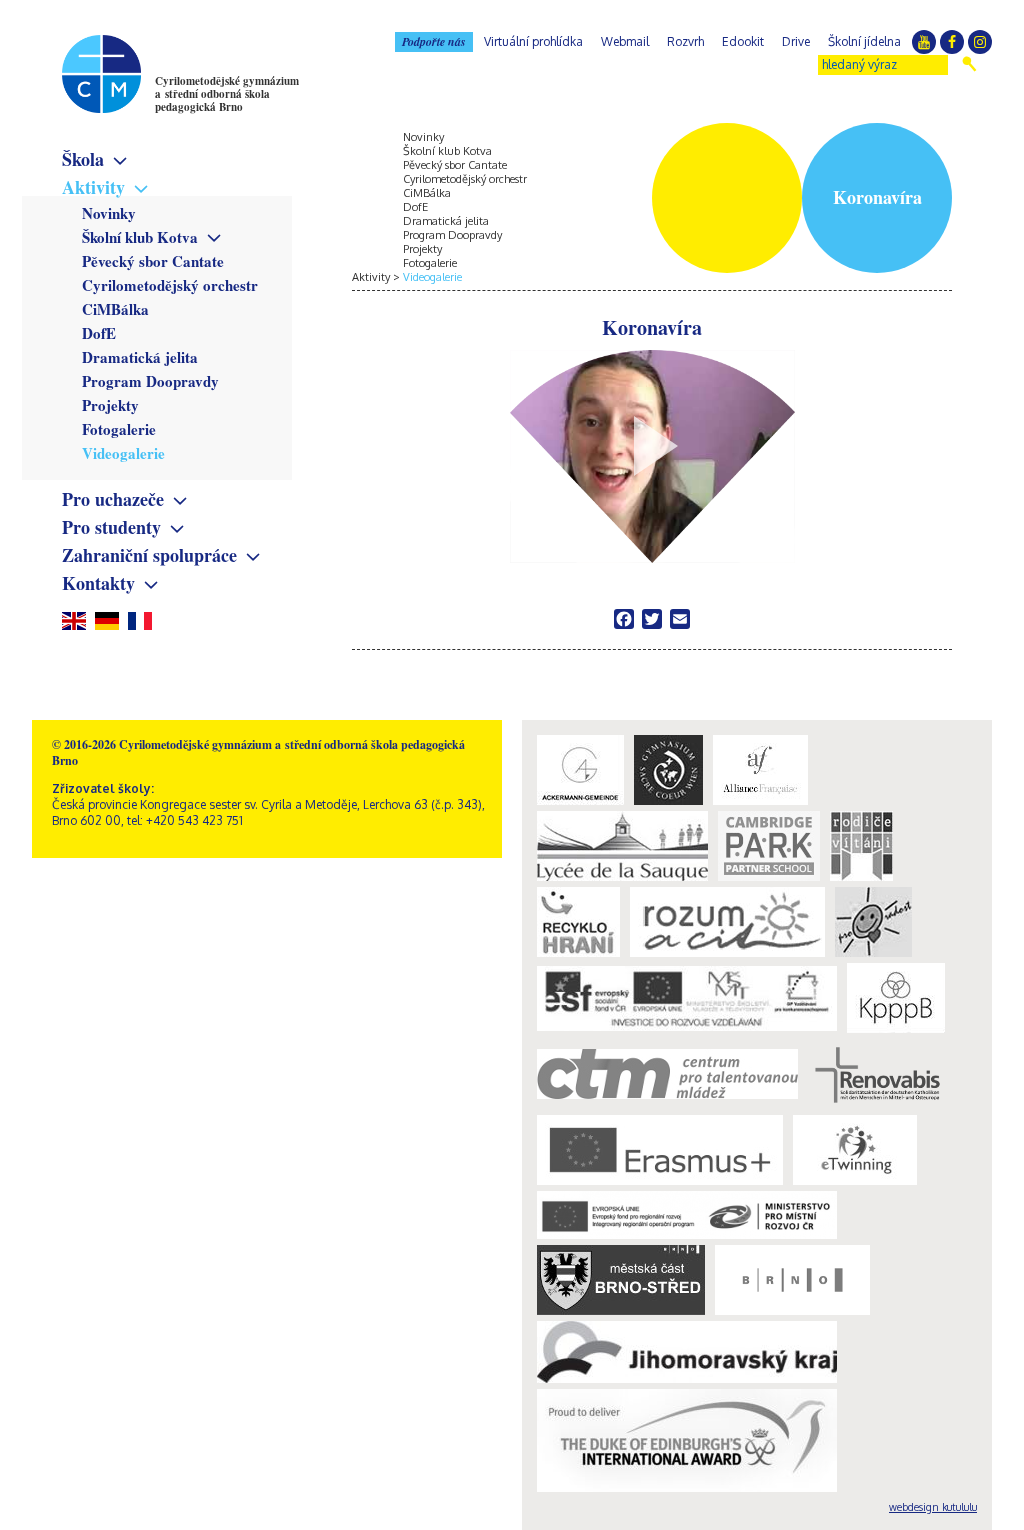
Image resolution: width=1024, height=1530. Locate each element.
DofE (99, 333)
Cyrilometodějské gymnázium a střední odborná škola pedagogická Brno (227, 94)
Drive (796, 41)
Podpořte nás (434, 41)
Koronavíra (652, 329)
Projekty (110, 405)
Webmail (625, 41)
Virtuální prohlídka (533, 41)
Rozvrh (685, 41)
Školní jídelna (864, 41)
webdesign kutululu (933, 1507)
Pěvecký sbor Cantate (153, 261)
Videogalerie (123, 453)
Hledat (969, 64)
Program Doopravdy (150, 381)
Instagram (980, 42)
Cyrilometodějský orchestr (170, 285)
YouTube (924, 42)
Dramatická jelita (140, 357)
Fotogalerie (119, 429)
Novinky (109, 213)
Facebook (952, 42)
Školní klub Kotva (140, 237)
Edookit (743, 41)
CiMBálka (115, 309)
